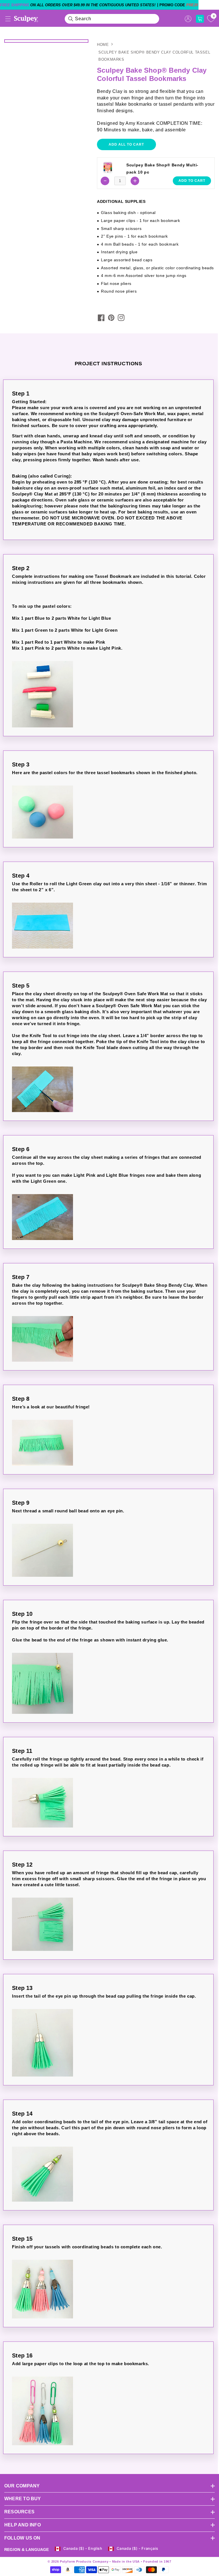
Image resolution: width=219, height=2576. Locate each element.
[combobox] (112, 19)
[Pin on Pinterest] (111, 318)
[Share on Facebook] (101, 318)
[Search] (71, 19)
